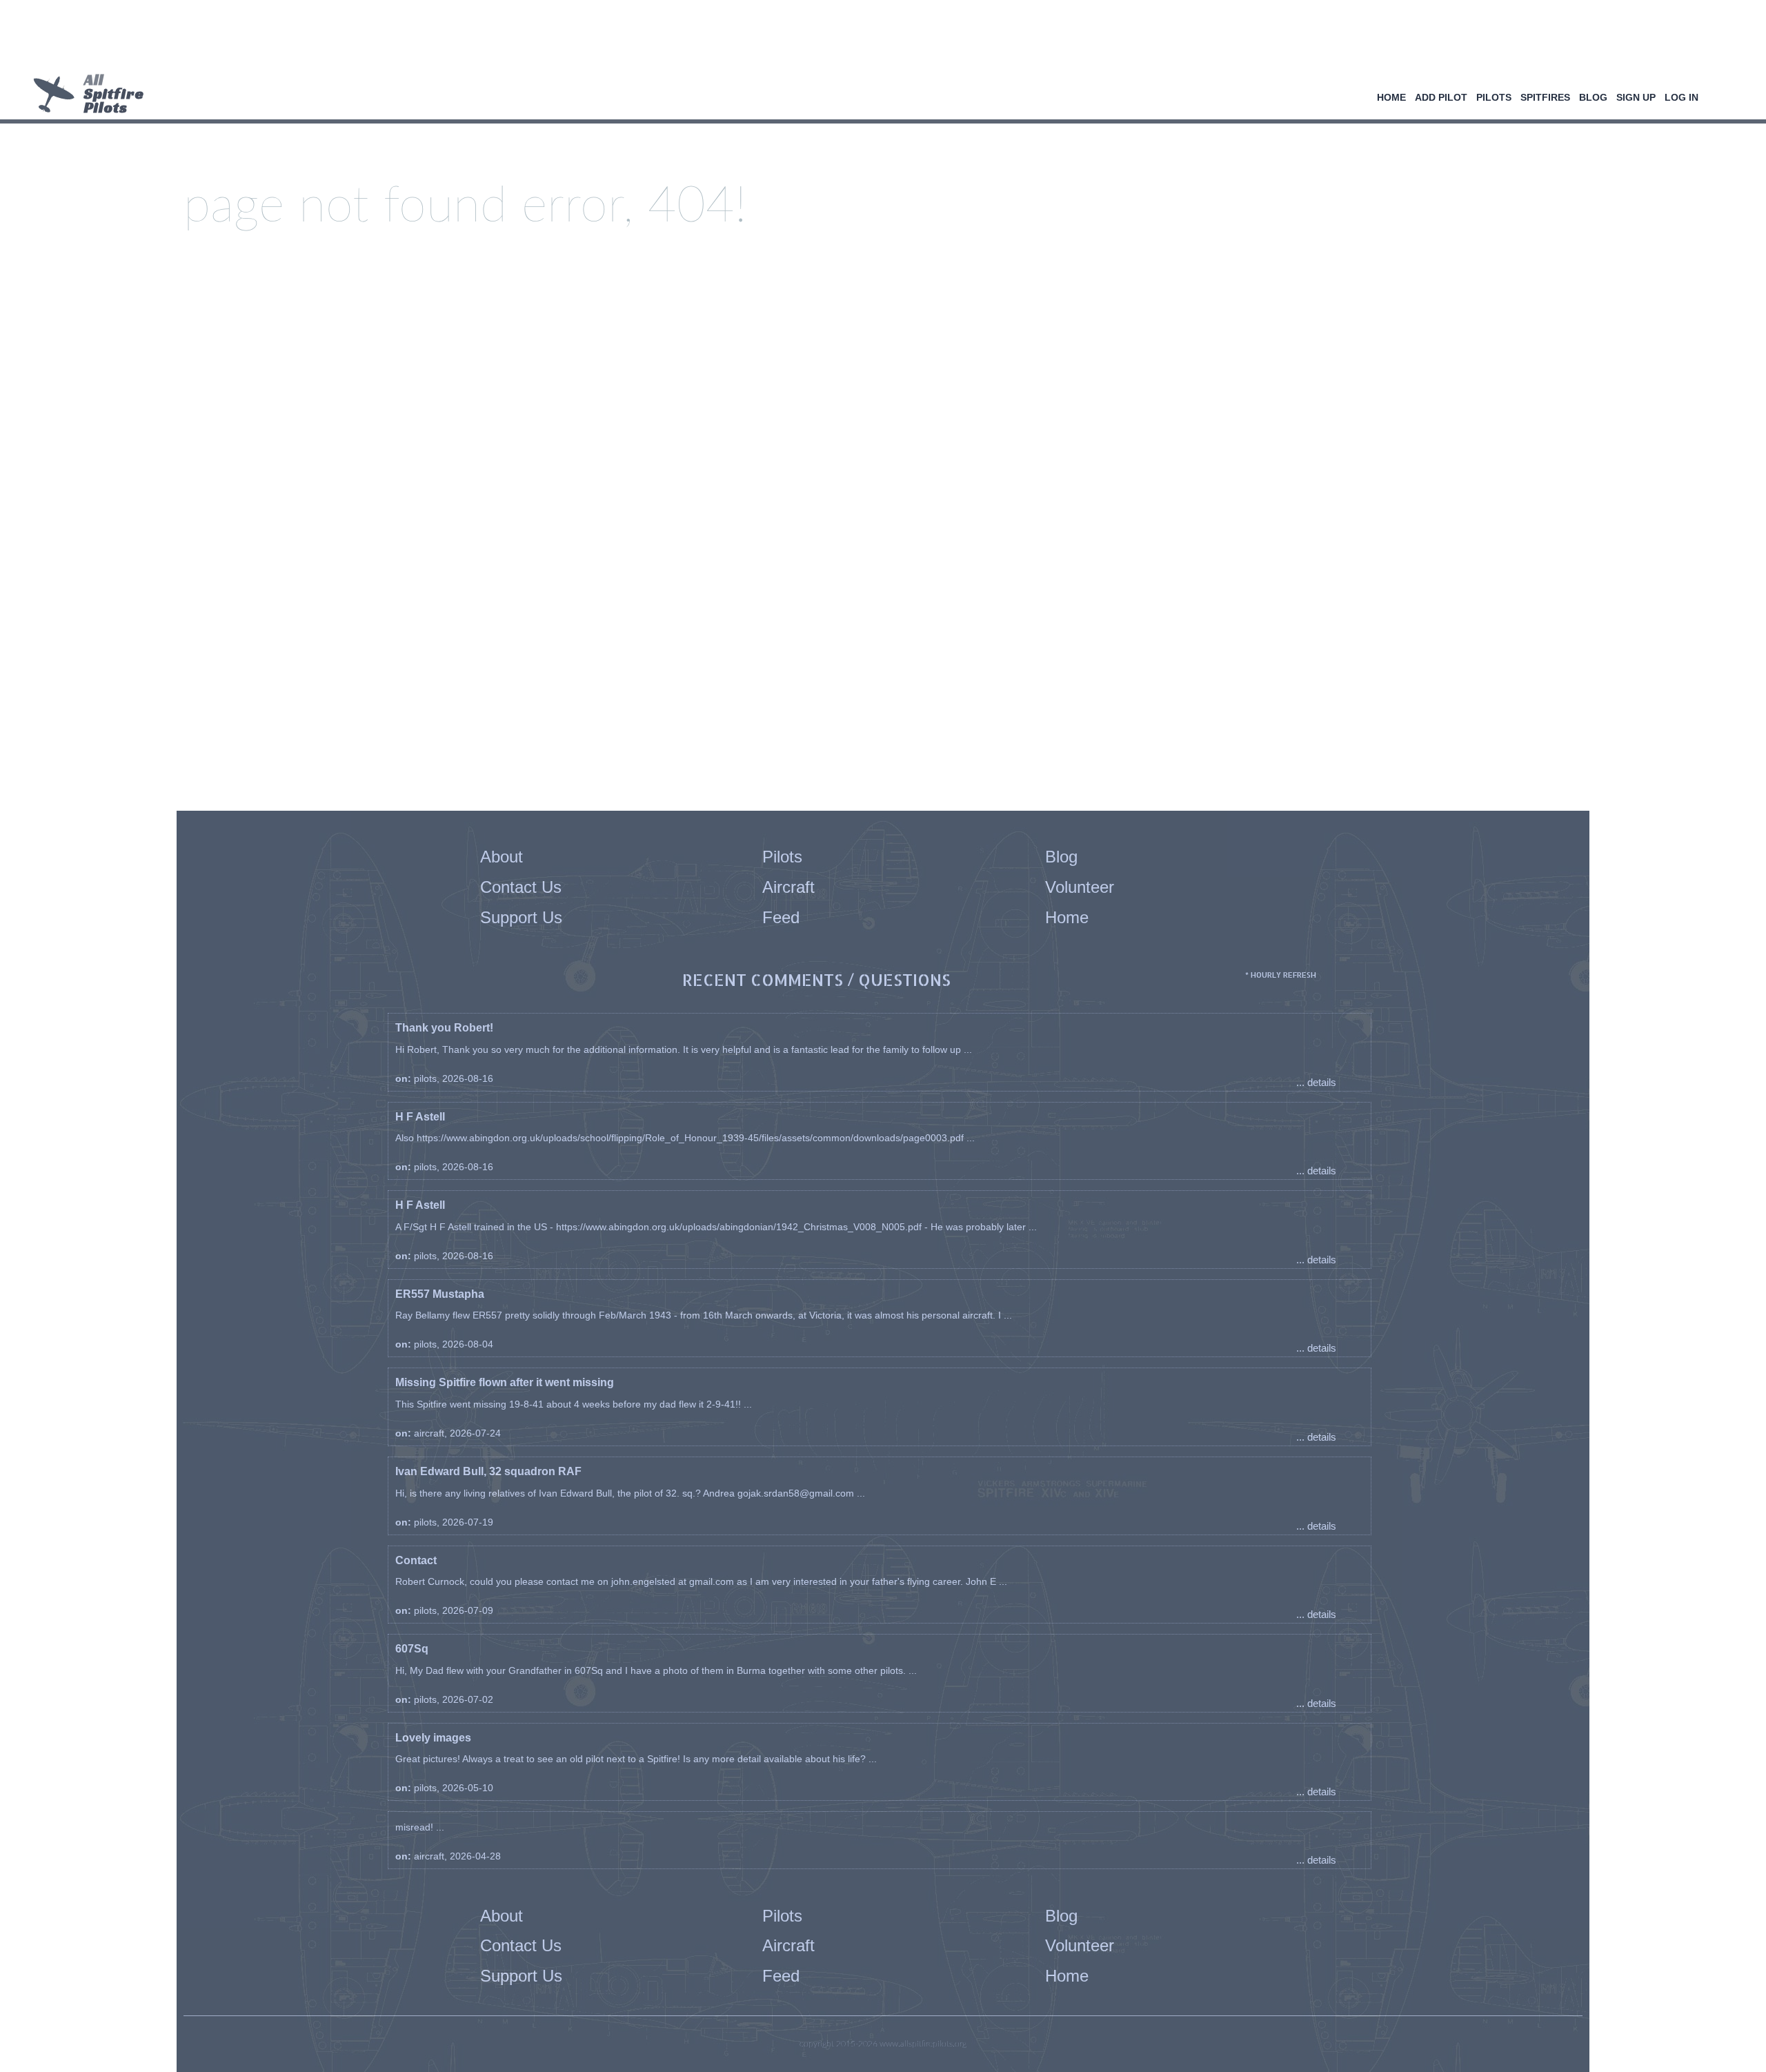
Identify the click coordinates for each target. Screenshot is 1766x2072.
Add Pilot (1441, 97)
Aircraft (788, 887)
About (502, 857)
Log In (1681, 97)
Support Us (521, 917)
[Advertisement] (878, 38)
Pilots (1494, 97)
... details (1316, 1082)
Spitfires (1545, 97)
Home (1391, 97)
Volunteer (1080, 887)
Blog (1593, 97)
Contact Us (521, 887)
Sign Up (1636, 97)
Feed (781, 917)
